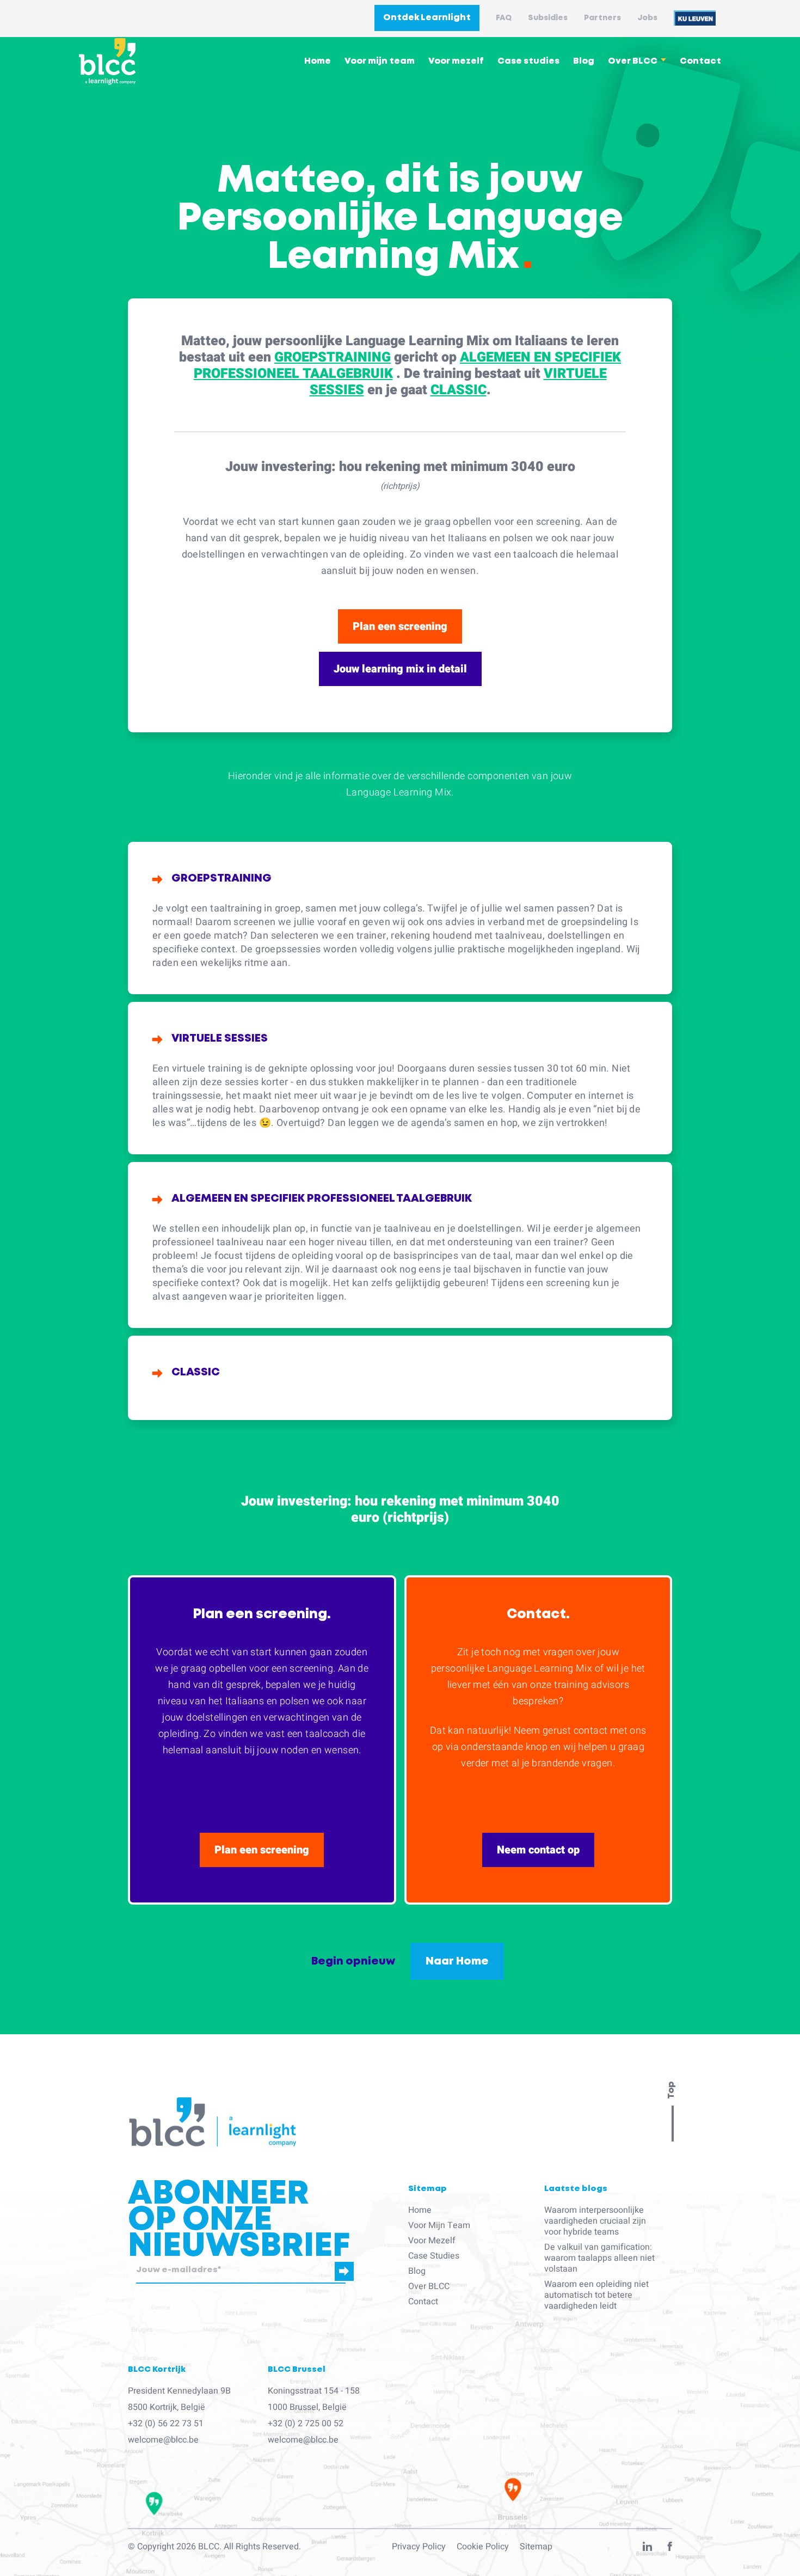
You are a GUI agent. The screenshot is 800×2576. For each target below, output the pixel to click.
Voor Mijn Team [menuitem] (439, 2225)
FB (670, 2549)
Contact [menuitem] (700, 61)
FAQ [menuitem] (504, 18)
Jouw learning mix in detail (400, 669)
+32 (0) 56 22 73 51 (166, 2424)
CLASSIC (459, 390)
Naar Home (457, 1961)
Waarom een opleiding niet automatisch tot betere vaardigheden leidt (596, 2295)
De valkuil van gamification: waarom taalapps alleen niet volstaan (599, 2258)
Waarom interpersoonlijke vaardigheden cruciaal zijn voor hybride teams (595, 2221)
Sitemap (536, 2547)
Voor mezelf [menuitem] (456, 61)
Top (671, 2090)
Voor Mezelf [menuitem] (432, 2241)
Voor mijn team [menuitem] (380, 61)
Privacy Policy (419, 2547)
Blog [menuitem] (584, 61)
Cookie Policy (483, 2547)
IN (647, 2549)
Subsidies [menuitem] (548, 18)
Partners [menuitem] (602, 18)
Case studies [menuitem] (528, 61)
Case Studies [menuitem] (434, 2256)
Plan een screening (400, 626)
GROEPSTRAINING (333, 357)
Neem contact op (538, 1850)
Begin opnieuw (353, 1961)
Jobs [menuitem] (647, 18)
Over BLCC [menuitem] (633, 61)
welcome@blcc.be (163, 2440)
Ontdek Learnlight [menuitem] (427, 18)
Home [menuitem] (318, 61)
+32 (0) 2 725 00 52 (306, 2424)
